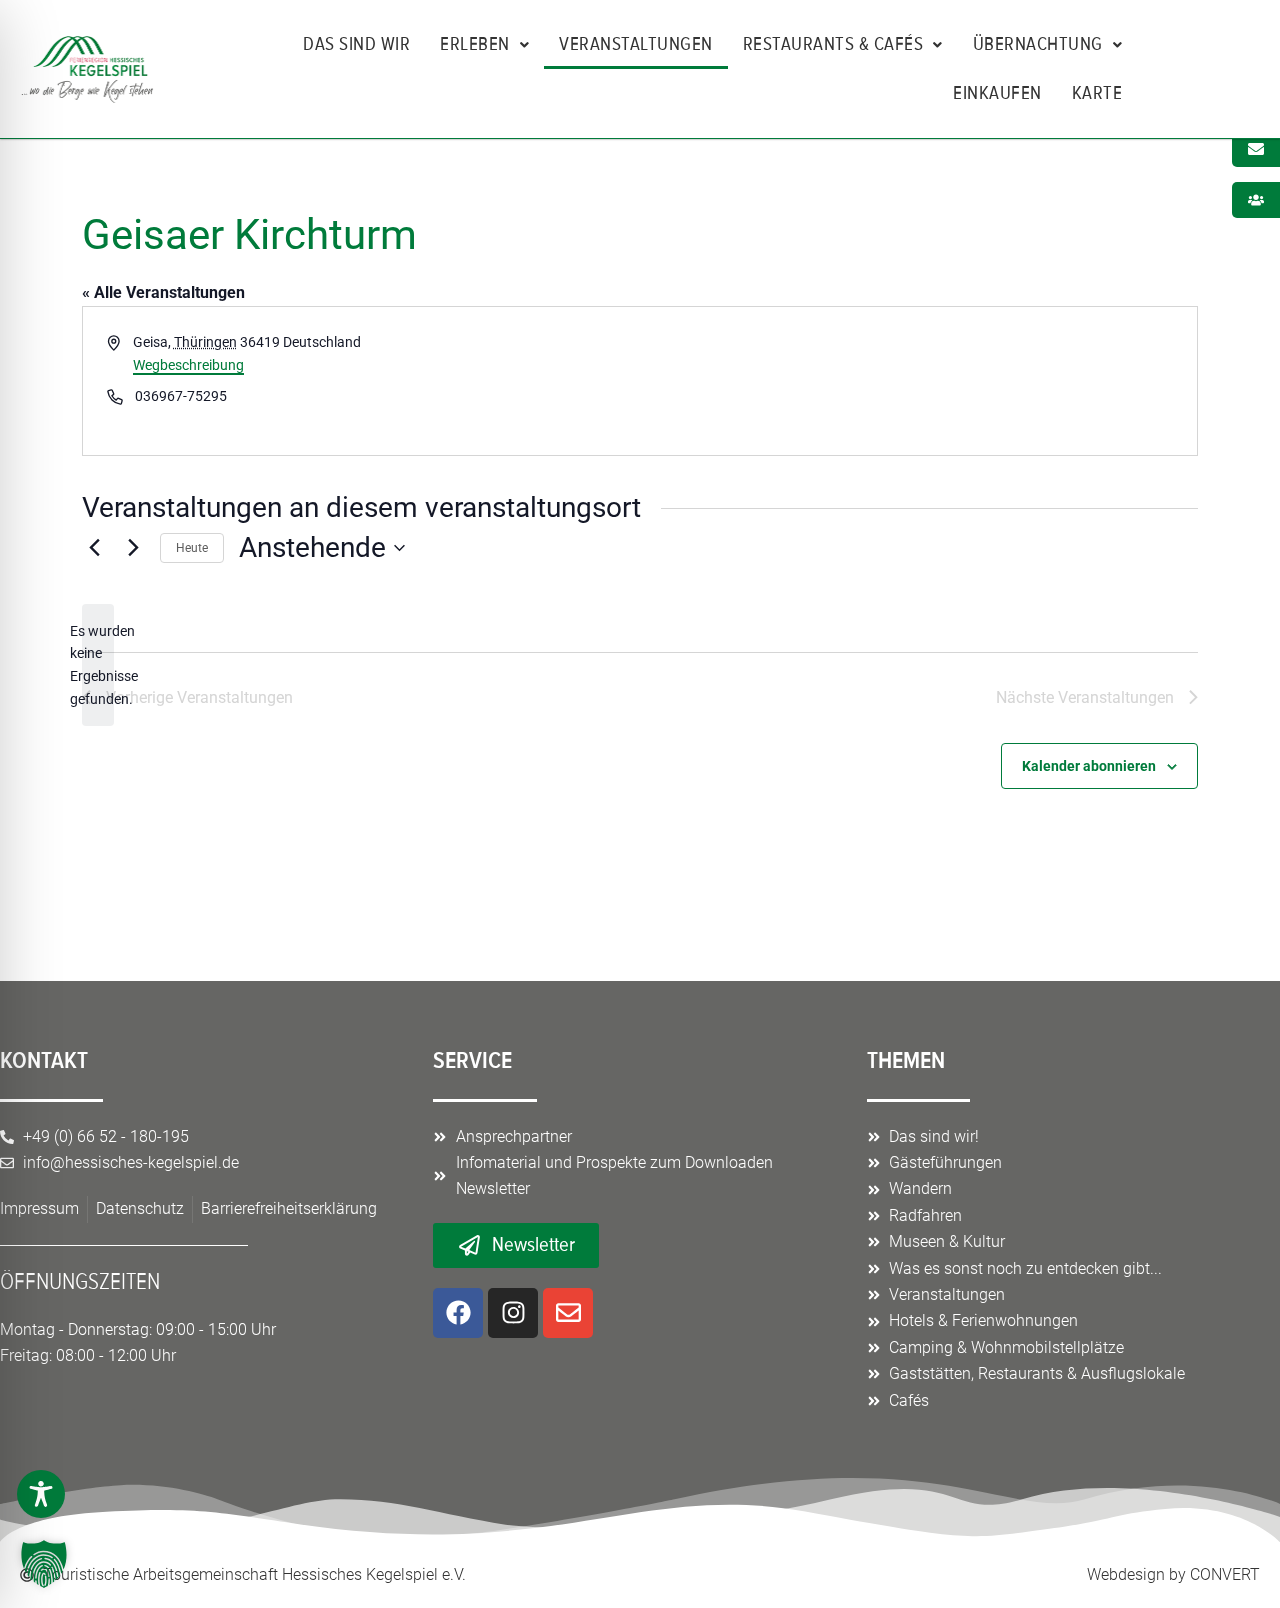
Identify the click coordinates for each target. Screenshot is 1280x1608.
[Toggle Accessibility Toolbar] (41, 1494)
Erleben (475, 44)
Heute (192, 548)
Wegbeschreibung (188, 365)
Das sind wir (356, 44)
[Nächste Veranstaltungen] (133, 548)
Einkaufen (997, 93)
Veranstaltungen (636, 44)
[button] (44, 1564)
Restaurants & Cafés (833, 44)
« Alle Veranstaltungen (163, 292)
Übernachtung (1038, 44)
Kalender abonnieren (1089, 766)
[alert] (98, 665)
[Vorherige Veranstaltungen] (94, 548)
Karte (1097, 93)
